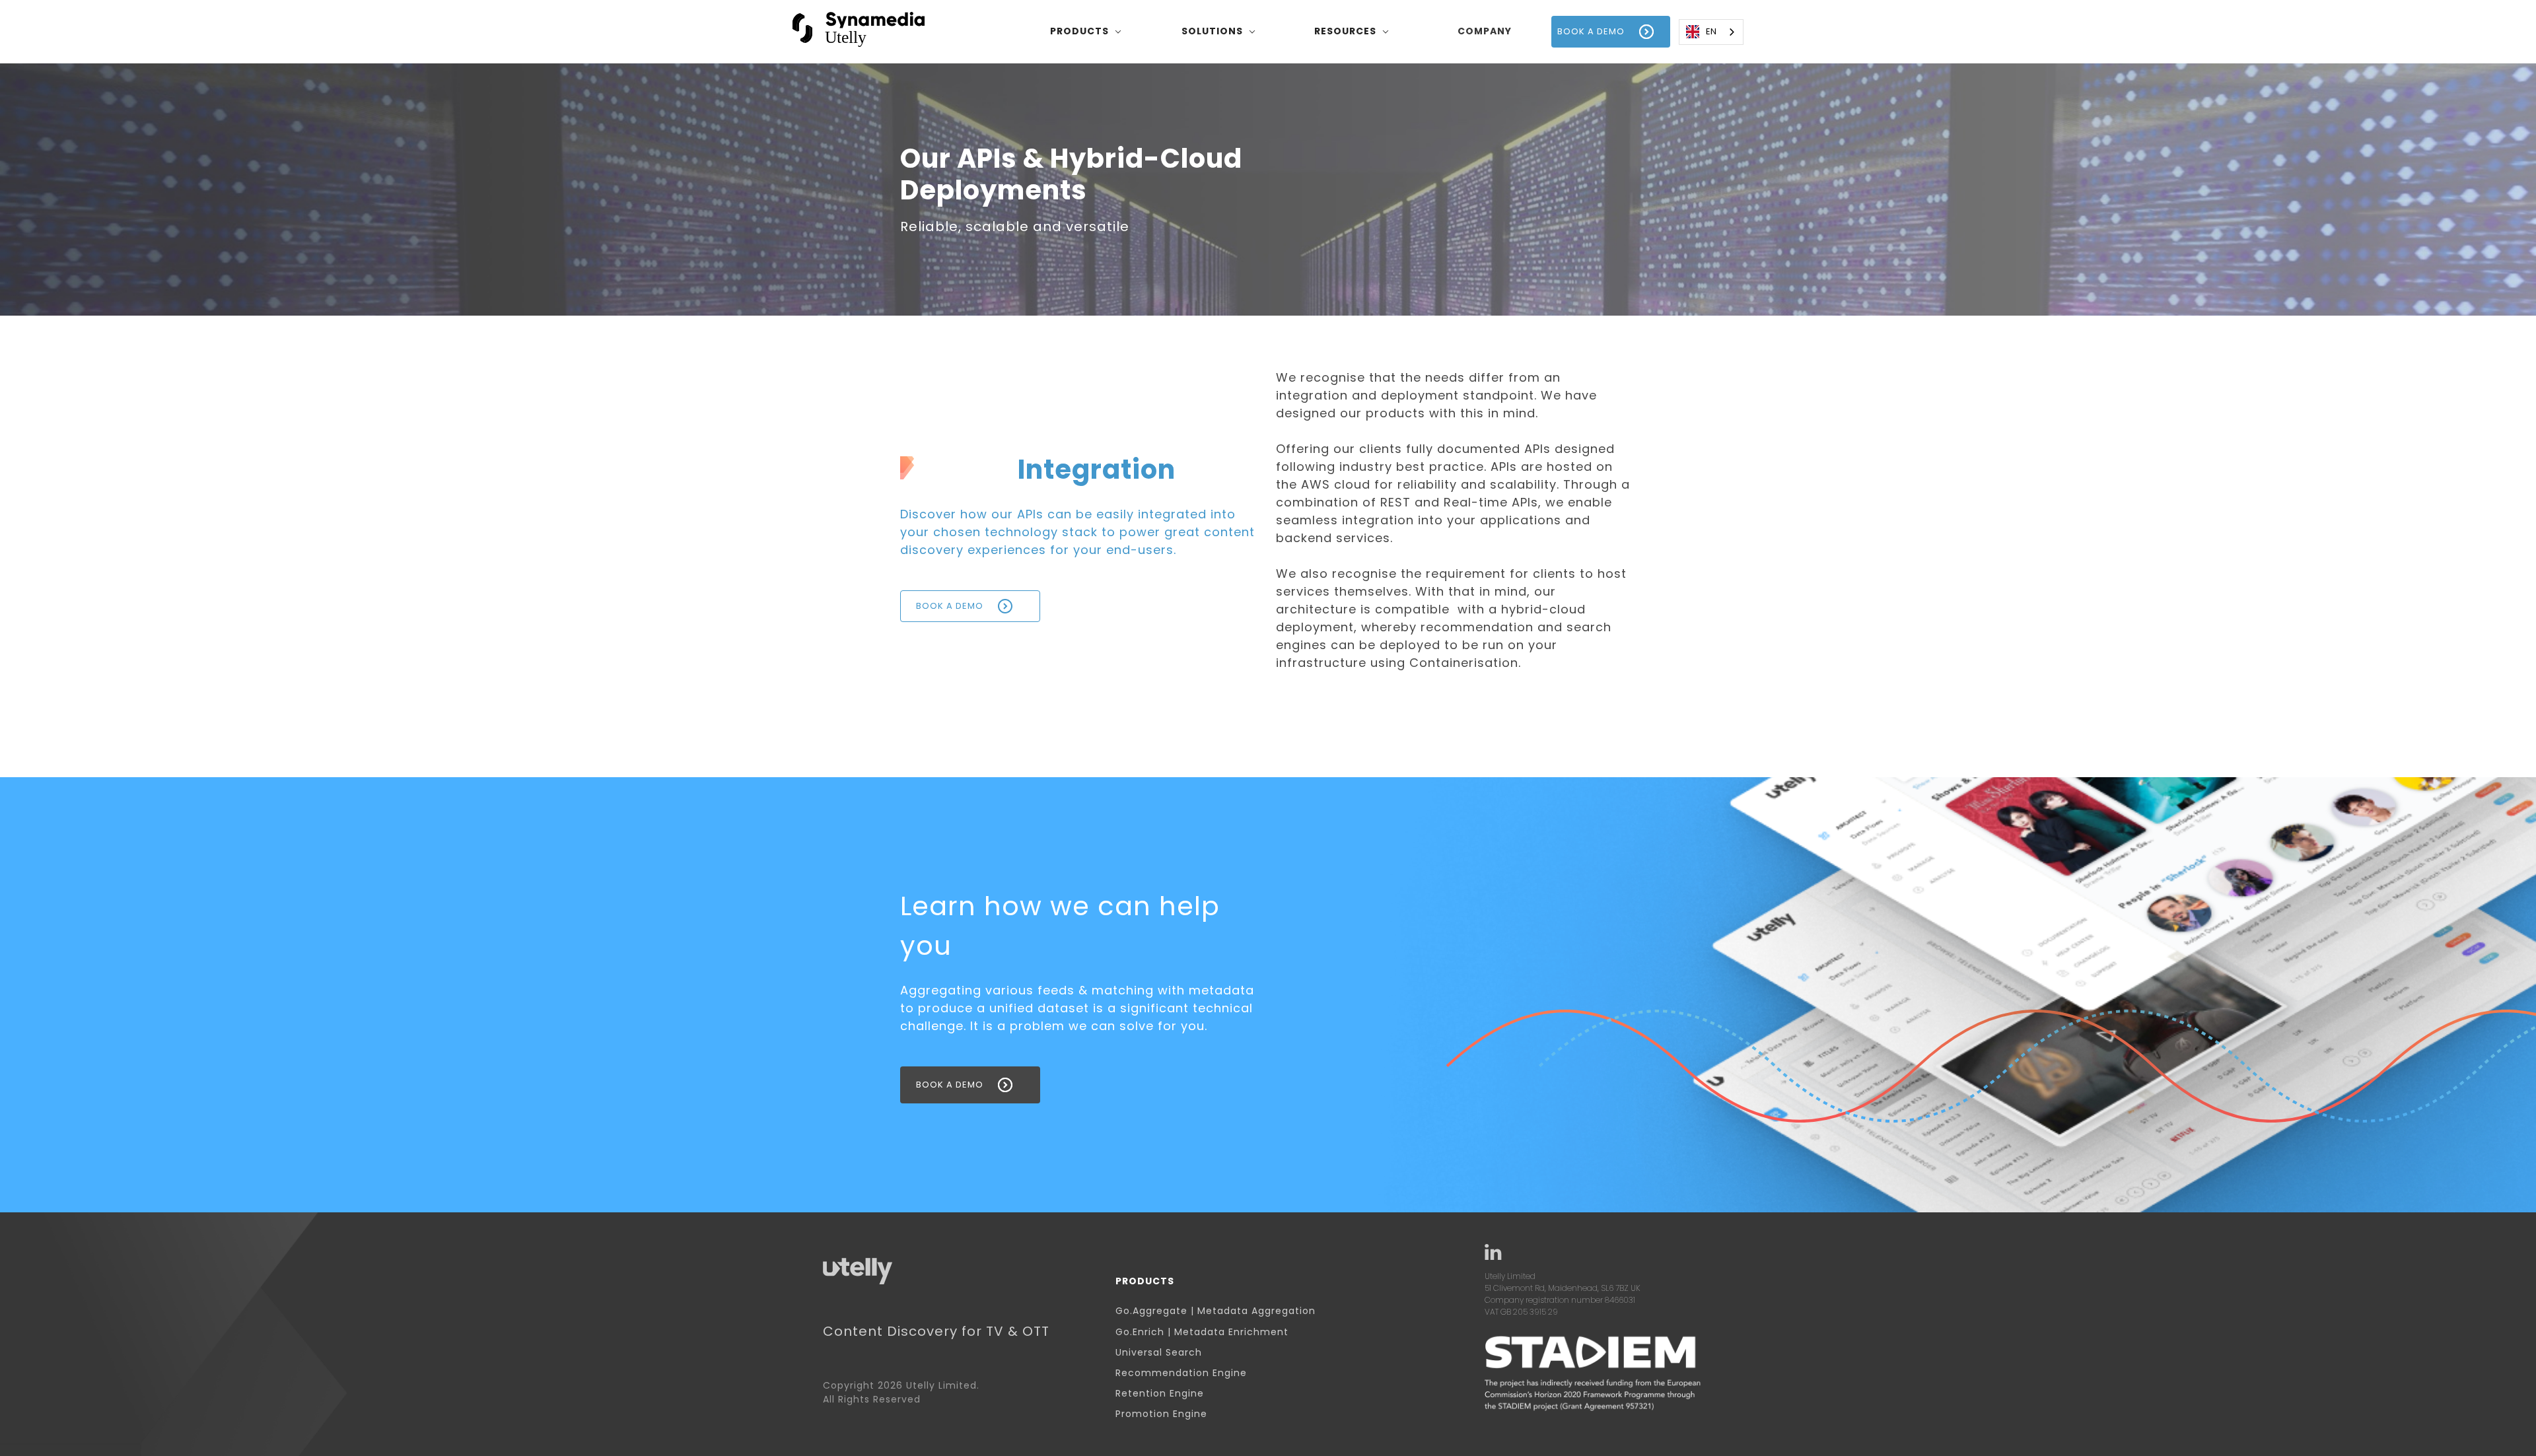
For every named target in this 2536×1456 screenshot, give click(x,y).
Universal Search (1159, 1353)
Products (1145, 1281)
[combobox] (1711, 32)
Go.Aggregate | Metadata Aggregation (1215, 1311)
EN (1711, 31)
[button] (1086, 32)
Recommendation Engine (1181, 1373)
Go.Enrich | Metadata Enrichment (1202, 1332)
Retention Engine (1160, 1394)
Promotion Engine (1161, 1414)
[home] (859, 31)
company (1485, 31)
